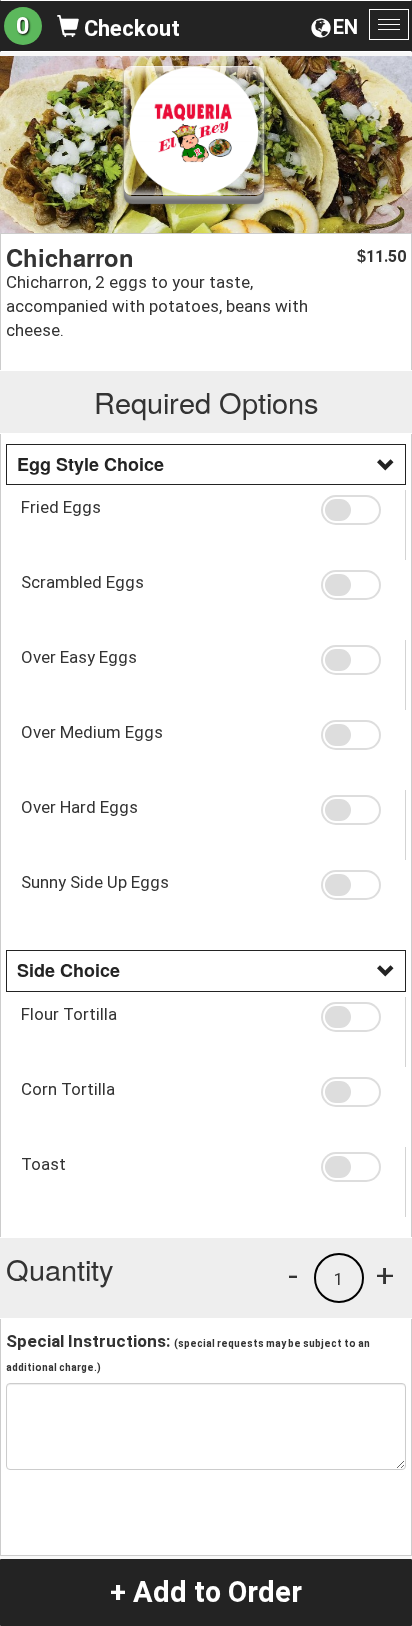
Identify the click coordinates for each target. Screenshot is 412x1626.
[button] (355, 510)
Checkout (129, 28)
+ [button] (385, 1275)
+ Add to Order (206, 1592)
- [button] (293, 1275)
